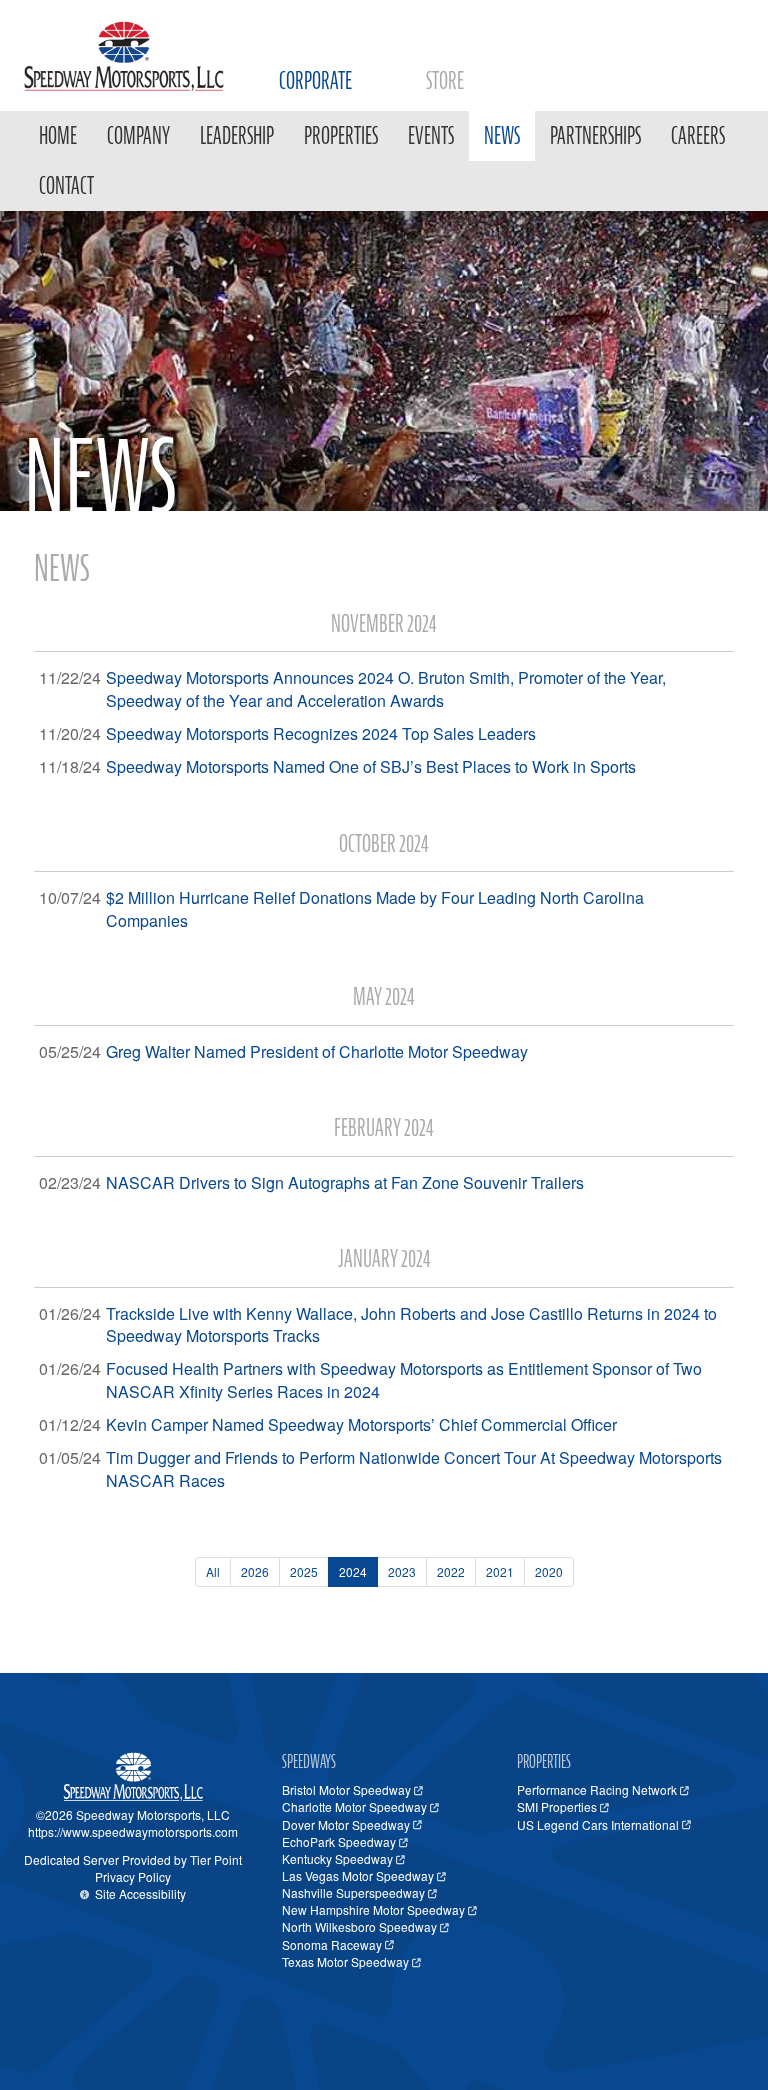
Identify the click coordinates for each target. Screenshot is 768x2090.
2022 (451, 1571)
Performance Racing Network (597, 1789)
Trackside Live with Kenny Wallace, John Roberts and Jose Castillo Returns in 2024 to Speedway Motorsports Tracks (411, 1325)
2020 (549, 1571)
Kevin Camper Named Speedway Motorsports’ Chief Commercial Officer (361, 1424)
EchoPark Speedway (339, 1841)
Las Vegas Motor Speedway (358, 1875)
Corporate (315, 80)
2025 (304, 1571)
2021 (500, 1571)
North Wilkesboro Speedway (359, 1926)
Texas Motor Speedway (345, 1961)
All (213, 1571)
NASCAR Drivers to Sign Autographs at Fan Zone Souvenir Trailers (345, 1182)
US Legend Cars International (598, 1824)
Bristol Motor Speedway (346, 1789)
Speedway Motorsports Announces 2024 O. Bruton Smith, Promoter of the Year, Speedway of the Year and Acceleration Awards (386, 689)
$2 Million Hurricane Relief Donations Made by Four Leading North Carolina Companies (375, 909)
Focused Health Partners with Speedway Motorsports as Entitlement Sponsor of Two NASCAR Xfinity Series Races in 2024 (404, 1380)
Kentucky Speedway (337, 1858)
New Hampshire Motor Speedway (373, 1909)
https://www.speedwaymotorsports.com (133, 1831)
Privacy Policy (133, 1876)
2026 (255, 1571)
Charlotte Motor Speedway (354, 1806)
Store (445, 80)
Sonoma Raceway (332, 1944)
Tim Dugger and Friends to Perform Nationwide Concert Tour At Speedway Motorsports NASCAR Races (414, 1469)
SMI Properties (557, 1806)
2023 (402, 1571)
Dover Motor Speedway (346, 1824)
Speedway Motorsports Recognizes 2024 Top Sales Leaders (321, 733)
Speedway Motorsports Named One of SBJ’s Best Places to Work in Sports (371, 766)
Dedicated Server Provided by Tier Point (133, 1859)
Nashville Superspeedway (353, 1892)
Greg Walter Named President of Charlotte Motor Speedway (317, 1051)
